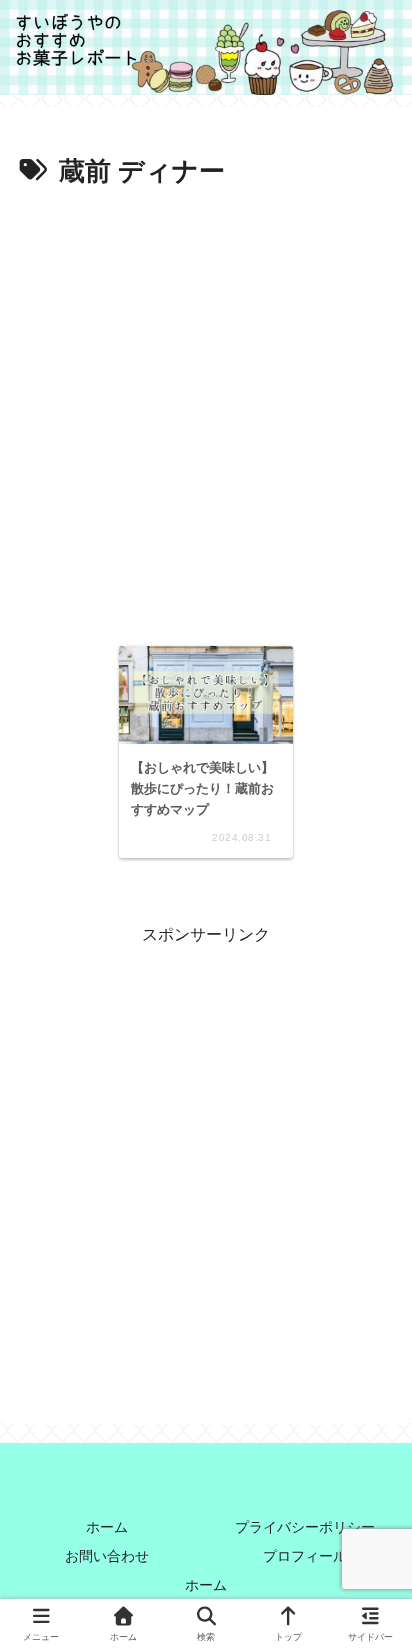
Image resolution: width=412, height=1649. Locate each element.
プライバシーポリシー (305, 1527)
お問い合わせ (107, 1556)
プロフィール (305, 1556)
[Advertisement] (206, 411)
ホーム (107, 1527)
